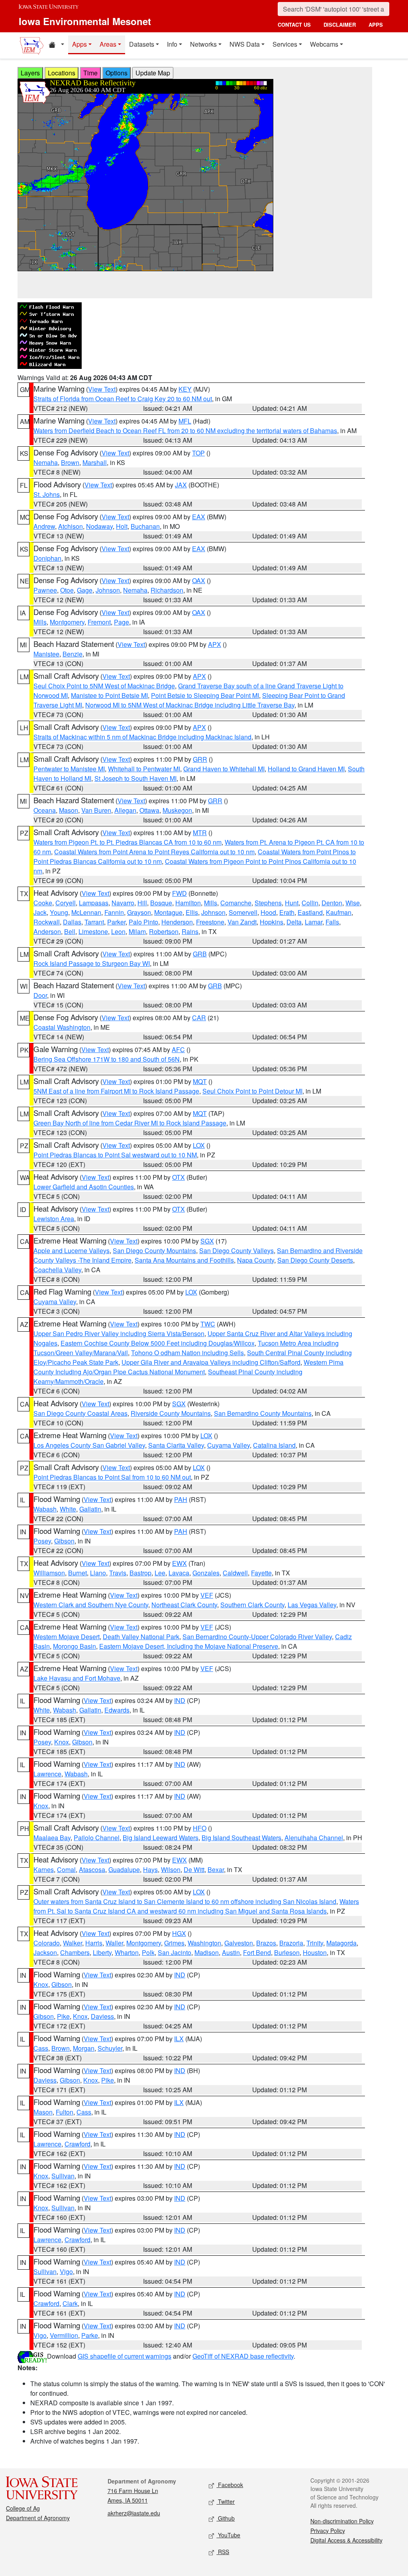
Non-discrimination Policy (342, 2521)
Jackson (45, 1952)
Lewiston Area (54, 1219)
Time (90, 73)
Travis (118, 1573)
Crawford (77, 2144)
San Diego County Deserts (315, 1260)
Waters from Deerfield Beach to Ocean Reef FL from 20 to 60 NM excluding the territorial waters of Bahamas (185, 431)
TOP (198, 453)
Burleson (287, 1952)
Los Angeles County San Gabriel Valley (89, 1445)
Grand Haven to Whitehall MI (224, 769)
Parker (116, 922)
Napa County (256, 1260)
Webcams (324, 44)
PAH (181, 1499)
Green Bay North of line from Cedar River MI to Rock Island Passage (130, 1123)
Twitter (226, 2501)
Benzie (73, 654)
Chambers (75, 1952)
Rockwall (47, 922)
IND (180, 1700)
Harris (94, 1943)
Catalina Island (274, 1445)
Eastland (310, 912)
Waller (114, 1943)
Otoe (67, 590)
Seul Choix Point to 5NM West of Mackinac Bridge (104, 686)
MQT (200, 1081)
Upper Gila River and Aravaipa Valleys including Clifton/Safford (211, 1362)
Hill (142, 903)
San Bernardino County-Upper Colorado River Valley (257, 1637)
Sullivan (63, 2176)
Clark (70, 2303)
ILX (179, 2039)
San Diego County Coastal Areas (80, 1413)
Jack (40, 912)
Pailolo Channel (97, 1838)
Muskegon (177, 810)
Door (40, 995)
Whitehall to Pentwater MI (144, 769)
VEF (207, 1595)
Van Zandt (242, 922)
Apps (79, 44)
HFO (200, 1828)
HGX (179, 1933)
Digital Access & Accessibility (346, 2540)
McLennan (86, 912)
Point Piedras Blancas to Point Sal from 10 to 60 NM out (112, 1477)
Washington (204, 1943)
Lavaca (179, 1573)
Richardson (167, 590)
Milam (137, 931)
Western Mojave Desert (67, 1637)
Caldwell (235, 1573)
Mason (69, 810)
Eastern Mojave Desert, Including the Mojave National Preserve (189, 1646)
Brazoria (291, 1943)
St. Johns (47, 494)
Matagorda (341, 1943)
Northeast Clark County (184, 1605)
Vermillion (64, 2335)
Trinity (315, 1943)
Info (172, 44)
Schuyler (110, 2048)
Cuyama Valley (55, 1302)
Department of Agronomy (38, 2518)
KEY (185, 389)
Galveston (239, 1943)
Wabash (45, 1509)
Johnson (108, 590)
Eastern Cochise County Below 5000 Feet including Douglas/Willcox (158, 1343)
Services (285, 44)
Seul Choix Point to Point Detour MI (252, 1091)
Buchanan (145, 526)
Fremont (99, 622)
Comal (66, 1869)
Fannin (114, 912)
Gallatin (90, 1509)
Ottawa (149, 810)
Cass (41, 2048)
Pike (63, 2016)
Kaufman (339, 912)
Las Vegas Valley (312, 1605)
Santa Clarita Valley (176, 1445)
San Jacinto (175, 1952)
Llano (98, 1573)
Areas (108, 44)
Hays (150, 1869)
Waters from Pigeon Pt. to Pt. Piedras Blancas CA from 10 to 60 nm (127, 842)
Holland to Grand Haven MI (306, 769)
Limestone (93, 931)
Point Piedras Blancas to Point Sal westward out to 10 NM (115, 1155)
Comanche (236, 903)
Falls (332, 922)
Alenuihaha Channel (314, 1838)
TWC (208, 1324)
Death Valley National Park (141, 1637)
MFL (185, 421)
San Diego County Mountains (154, 1251)
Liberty (102, 1952)
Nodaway (99, 526)
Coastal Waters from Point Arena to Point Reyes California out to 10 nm (154, 852)
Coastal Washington (62, 1027)
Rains (190, 931)
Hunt (292, 903)
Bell (70, 931)
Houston (315, 1952)
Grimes (174, 1943)
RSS (223, 2552)
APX (215, 644)
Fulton (65, 2112)
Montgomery (67, 622)
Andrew (44, 526)
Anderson (47, 931)
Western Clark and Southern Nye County (91, 1605)
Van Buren (96, 810)
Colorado (47, 1943)
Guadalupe (124, 1869)
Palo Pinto (143, 922)
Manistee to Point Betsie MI (109, 695)
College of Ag (23, 2508)
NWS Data (245, 44)
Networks (203, 44)
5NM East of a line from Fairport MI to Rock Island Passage (116, 1091)
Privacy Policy (328, 2531)
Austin (231, 1952)
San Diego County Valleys (236, 1251)
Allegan (125, 810)
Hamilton (188, 903)
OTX (178, 1177)
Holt (122, 526)
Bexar (216, 1869)
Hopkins (272, 922)
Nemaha (46, 462)
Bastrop (140, 1573)
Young (59, 912)
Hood (268, 912)
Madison (207, 1952)
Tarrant (94, 922)
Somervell (243, 912)
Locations (62, 73)
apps (376, 25)
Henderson (177, 922)
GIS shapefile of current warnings (125, 2356)
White (68, 1509)
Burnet (77, 1573)
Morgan (84, 2048)
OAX (199, 580)
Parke (90, 2335)
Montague (168, 912)
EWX (179, 1563)
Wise (353, 903)
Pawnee (45, 590)
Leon (118, 931)
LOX (199, 1145)
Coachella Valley (57, 1270)
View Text (102, 389)
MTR (200, 833)
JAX (181, 485)
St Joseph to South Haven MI (135, 778)
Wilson (171, 1869)
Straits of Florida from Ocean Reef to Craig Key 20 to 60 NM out (123, 399)
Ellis (192, 912)
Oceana (45, 810)
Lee (160, 1573)
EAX (199, 517)
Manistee (46, 654)
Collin (310, 903)
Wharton (127, 1952)
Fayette (261, 1573)
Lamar (314, 922)
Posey (42, 1541)
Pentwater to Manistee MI (69, 769)
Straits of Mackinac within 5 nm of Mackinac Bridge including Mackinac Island (142, 737)
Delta (294, 922)
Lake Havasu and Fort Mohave (77, 1678)
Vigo (66, 2271)
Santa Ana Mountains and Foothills (184, 1260)
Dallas (72, 922)
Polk (148, 1952)
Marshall (95, 462)
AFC (178, 1050)
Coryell (66, 903)
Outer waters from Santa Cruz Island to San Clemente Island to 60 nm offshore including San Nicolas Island (185, 1901)
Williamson (49, 1573)
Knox (62, 1742)
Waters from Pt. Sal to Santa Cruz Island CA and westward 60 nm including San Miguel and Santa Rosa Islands (196, 1906)
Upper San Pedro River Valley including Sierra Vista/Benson (119, 1333)
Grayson (139, 912)
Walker (73, 1943)
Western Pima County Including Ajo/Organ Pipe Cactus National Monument (188, 1367)
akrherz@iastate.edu (134, 2513)
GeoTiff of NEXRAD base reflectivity (243, 2356)
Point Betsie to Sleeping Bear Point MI (205, 695)
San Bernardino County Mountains (263, 1413)
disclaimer (340, 25)
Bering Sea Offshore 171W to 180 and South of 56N (107, 1059)
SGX (207, 1241)
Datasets (142, 44)
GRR (200, 759)
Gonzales (206, 1573)
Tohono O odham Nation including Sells (187, 1353)
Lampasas (94, 903)
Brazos (266, 1943)
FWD (179, 893)
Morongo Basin (75, 1646)
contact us (294, 25)
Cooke (43, 903)
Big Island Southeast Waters (241, 1838)
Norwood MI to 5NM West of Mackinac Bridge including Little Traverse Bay (190, 705)
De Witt (194, 1869)
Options (117, 73)
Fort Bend (257, 1952)
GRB (200, 954)
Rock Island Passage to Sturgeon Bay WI (92, 963)
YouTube (228, 2535)
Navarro (123, 903)
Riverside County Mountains (171, 1413)
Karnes (44, 1869)
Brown (70, 462)
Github (226, 2518)
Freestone (210, 922)
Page (122, 622)
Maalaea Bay (52, 1838)
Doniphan (47, 558)
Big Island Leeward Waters (161, 1838)
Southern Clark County (252, 1605)
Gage (85, 590)
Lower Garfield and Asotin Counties (84, 1187)
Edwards (117, 1710)
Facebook (230, 2485)
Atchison (71, 526)
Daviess (102, 2016)
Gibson (64, 1541)
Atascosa (92, 1869)
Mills (40, 622)
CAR (199, 1018)
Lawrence (47, 1774)
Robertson (164, 931)
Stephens (268, 903)
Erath (287, 912)
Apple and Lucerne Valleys (72, 1251)
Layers (30, 73)
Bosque (161, 903)
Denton (332, 903)
